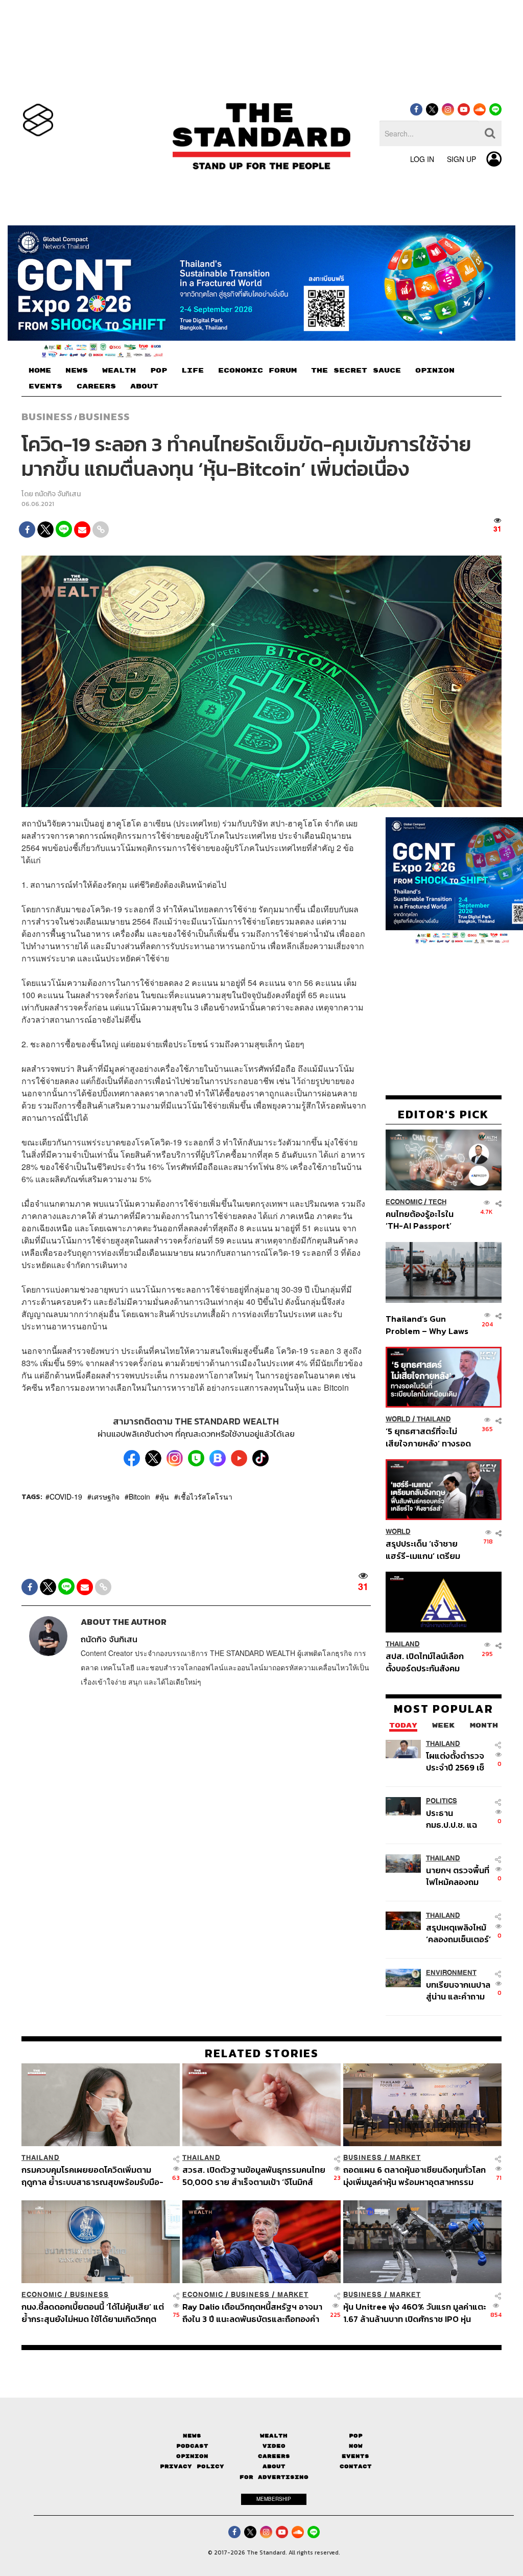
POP (159, 371)
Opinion (192, 2456)
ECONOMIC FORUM (257, 371)
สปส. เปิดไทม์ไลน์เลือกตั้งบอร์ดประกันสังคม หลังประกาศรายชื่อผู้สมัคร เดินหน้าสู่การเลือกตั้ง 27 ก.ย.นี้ (425, 1662)
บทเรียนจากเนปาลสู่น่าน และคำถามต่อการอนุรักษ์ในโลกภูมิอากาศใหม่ (458, 1991)
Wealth (274, 2435)
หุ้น (164, 1497)
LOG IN (422, 159)
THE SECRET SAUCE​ (356, 371)
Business (47, 417)
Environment (451, 1973)
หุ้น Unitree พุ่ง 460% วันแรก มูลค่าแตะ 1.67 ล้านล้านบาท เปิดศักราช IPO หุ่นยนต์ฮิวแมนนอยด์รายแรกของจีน (415, 2313)
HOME (40, 371)
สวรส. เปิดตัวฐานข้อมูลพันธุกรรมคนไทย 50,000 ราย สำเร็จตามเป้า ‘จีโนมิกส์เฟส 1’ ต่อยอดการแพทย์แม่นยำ (254, 2176)
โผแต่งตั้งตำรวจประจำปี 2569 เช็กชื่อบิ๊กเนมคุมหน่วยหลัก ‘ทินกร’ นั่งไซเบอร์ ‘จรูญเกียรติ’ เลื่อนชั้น (457, 1761)
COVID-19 (66, 1497)
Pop (356, 2435)
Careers (274, 2456)
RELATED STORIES (262, 2053)
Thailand (434, 1419)
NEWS (77, 371)
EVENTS (45, 386)
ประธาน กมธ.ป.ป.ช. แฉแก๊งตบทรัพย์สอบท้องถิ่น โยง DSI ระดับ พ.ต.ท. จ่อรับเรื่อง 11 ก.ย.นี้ (459, 1819)
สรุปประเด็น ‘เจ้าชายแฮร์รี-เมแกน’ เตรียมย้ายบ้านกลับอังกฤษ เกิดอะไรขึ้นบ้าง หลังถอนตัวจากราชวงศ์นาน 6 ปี (428, 1549)
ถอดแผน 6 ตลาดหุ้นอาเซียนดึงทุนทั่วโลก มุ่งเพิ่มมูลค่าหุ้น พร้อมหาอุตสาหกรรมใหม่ (414, 2176)
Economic (404, 1202)
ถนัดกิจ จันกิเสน (58, 494)
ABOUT (144, 386)
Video (274, 2446)
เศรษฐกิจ (105, 1497)
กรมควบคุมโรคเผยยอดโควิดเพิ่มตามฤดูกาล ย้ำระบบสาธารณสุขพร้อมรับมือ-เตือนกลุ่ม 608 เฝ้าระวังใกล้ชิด (92, 2176)
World (398, 1419)
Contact (356, 2466)
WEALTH (119, 371)
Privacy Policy (192, 2466)
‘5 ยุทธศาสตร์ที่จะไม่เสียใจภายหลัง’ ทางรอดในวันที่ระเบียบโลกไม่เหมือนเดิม (428, 1437)
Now (356, 2446)
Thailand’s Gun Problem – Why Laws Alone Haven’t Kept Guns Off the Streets (427, 1325)
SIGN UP (461, 159)
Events (355, 2456)
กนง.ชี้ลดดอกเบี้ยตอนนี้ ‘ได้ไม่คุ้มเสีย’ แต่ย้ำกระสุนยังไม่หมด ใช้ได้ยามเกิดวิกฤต (93, 2313)
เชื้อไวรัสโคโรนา (205, 1497)
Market (405, 2158)
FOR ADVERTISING (274, 2477)
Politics (442, 1801)
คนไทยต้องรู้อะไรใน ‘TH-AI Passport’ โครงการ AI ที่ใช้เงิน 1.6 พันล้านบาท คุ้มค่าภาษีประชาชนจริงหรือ (426, 1220)
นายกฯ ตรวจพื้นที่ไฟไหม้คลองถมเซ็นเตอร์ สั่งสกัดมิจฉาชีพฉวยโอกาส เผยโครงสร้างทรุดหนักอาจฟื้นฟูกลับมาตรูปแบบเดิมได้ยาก (458, 1876)
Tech (437, 1202)
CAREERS (96, 386)
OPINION (435, 371)
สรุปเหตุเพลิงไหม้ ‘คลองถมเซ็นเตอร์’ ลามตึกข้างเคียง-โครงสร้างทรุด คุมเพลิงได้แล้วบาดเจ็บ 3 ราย (458, 1933)
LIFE (193, 371)
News (192, 2435)
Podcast (192, 2446)
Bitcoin (139, 1497)
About (274, 2466)
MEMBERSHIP (274, 2499)
